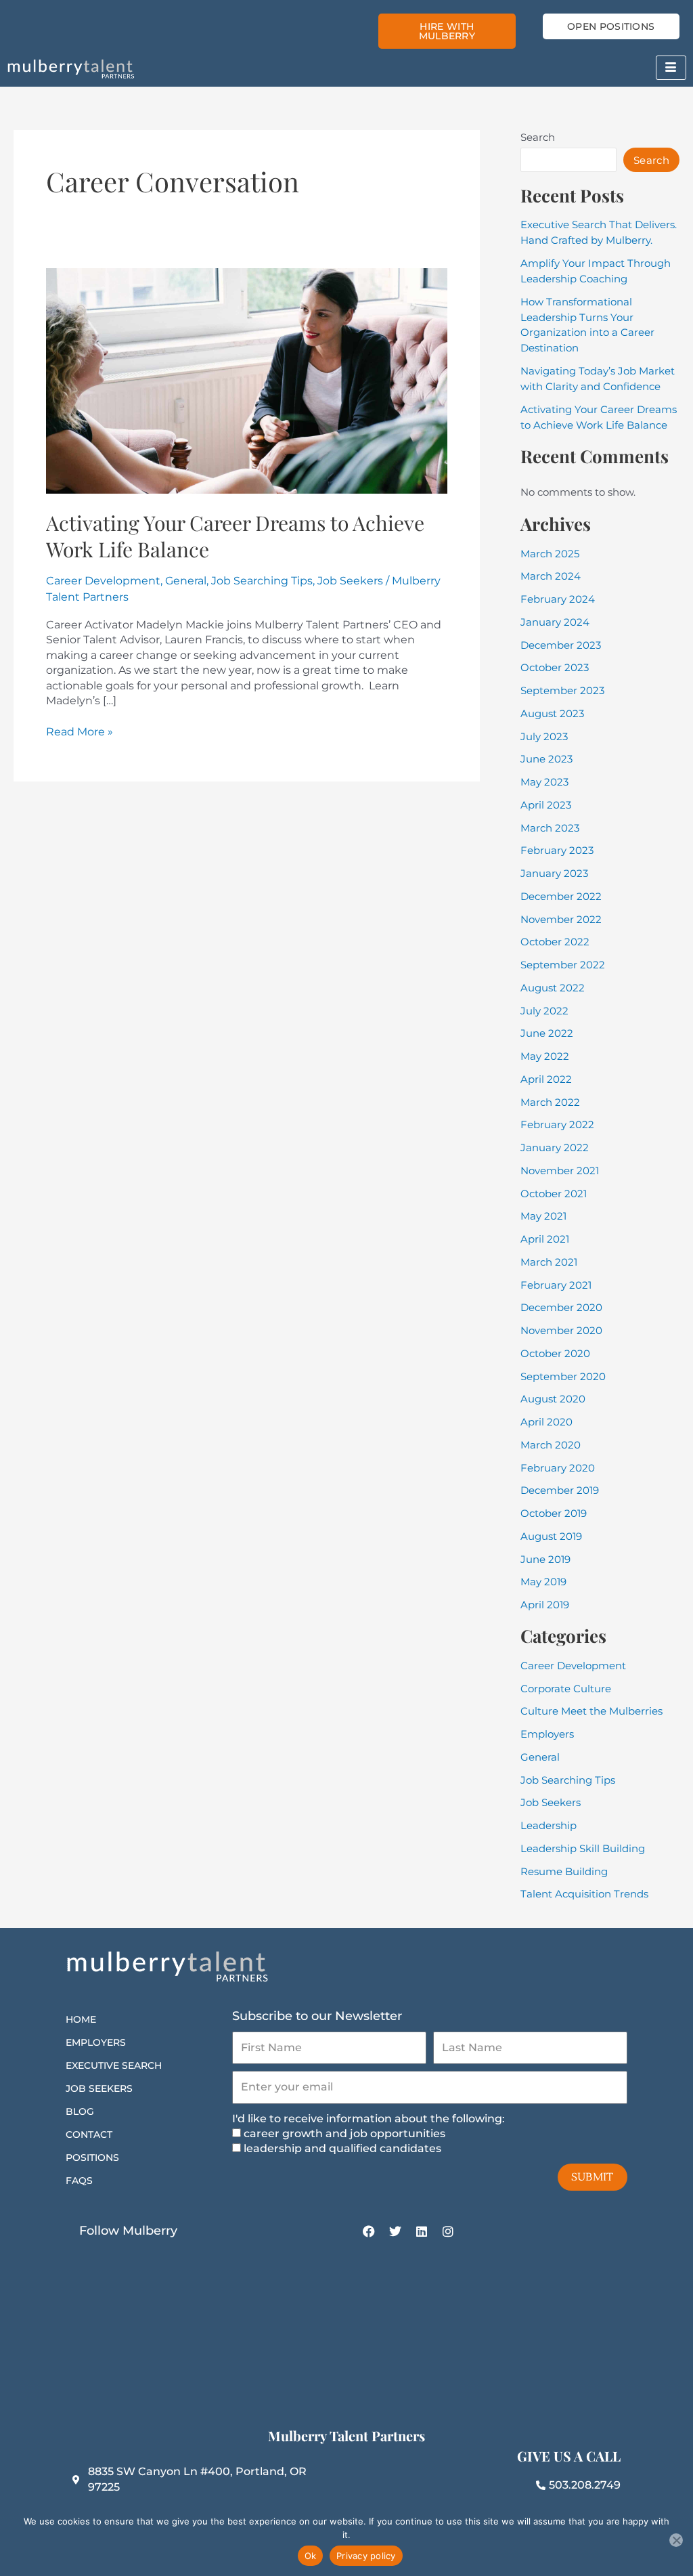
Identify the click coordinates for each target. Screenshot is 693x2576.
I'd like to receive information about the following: (368, 2119)
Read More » (80, 731)
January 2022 (555, 1147)
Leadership (549, 1825)
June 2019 (545, 1559)
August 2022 (553, 988)
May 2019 (543, 1582)
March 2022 (550, 1102)
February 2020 (558, 1468)
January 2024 (555, 622)
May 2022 (545, 1056)
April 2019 (545, 1605)
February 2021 (556, 1285)
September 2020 (563, 1376)
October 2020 (555, 1353)
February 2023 (557, 850)
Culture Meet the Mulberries (591, 1711)
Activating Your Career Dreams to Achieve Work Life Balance (235, 536)
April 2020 (546, 1422)
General (186, 581)
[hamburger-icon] (671, 68)
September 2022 (563, 965)
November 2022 (561, 919)
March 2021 (549, 1262)
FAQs (79, 2181)
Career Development (103, 581)
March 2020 (551, 1445)
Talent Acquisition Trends (584, 1894)
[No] (676, 2540)
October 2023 (555, 667)
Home (81, 2019)
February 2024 (558, 599)
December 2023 (561, 645)
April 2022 (546, 1079)
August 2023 (552, 713)
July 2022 (544, 1011)
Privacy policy (366, 2556)
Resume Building (564, 1871)
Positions (92, 2158)
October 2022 (555, 942)
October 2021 (554, 1194)
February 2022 (557, 1124)
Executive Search (114, 2065)
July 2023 (544, 736)
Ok (311, 2556)
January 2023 (554, 873)
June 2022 (547, 1033)
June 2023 (546, 759)
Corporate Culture (566, 1689)
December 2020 (561, 1307)
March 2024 (551, 576)
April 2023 (546, 805)
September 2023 (562, 690)
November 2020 (561, 1330)
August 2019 (551, 1536)
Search (538, 137)
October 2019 (554, 1513)
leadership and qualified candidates (342, 2148)
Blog (80, 2111)
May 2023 (544, 782)
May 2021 (543, 1216)
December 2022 (561, 896)
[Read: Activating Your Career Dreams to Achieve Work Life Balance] (247, 380)
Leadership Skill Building (583, 1848)
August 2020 (553, 1399)
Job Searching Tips (262, 581)
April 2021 (545, 1239)
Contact (89, 2134)
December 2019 (560, 1490)
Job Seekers (350, 581)
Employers (547, 1734)
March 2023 (550, 828)
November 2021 (560, 1171)
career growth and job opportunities (344, 2133)
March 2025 (550, 554)
